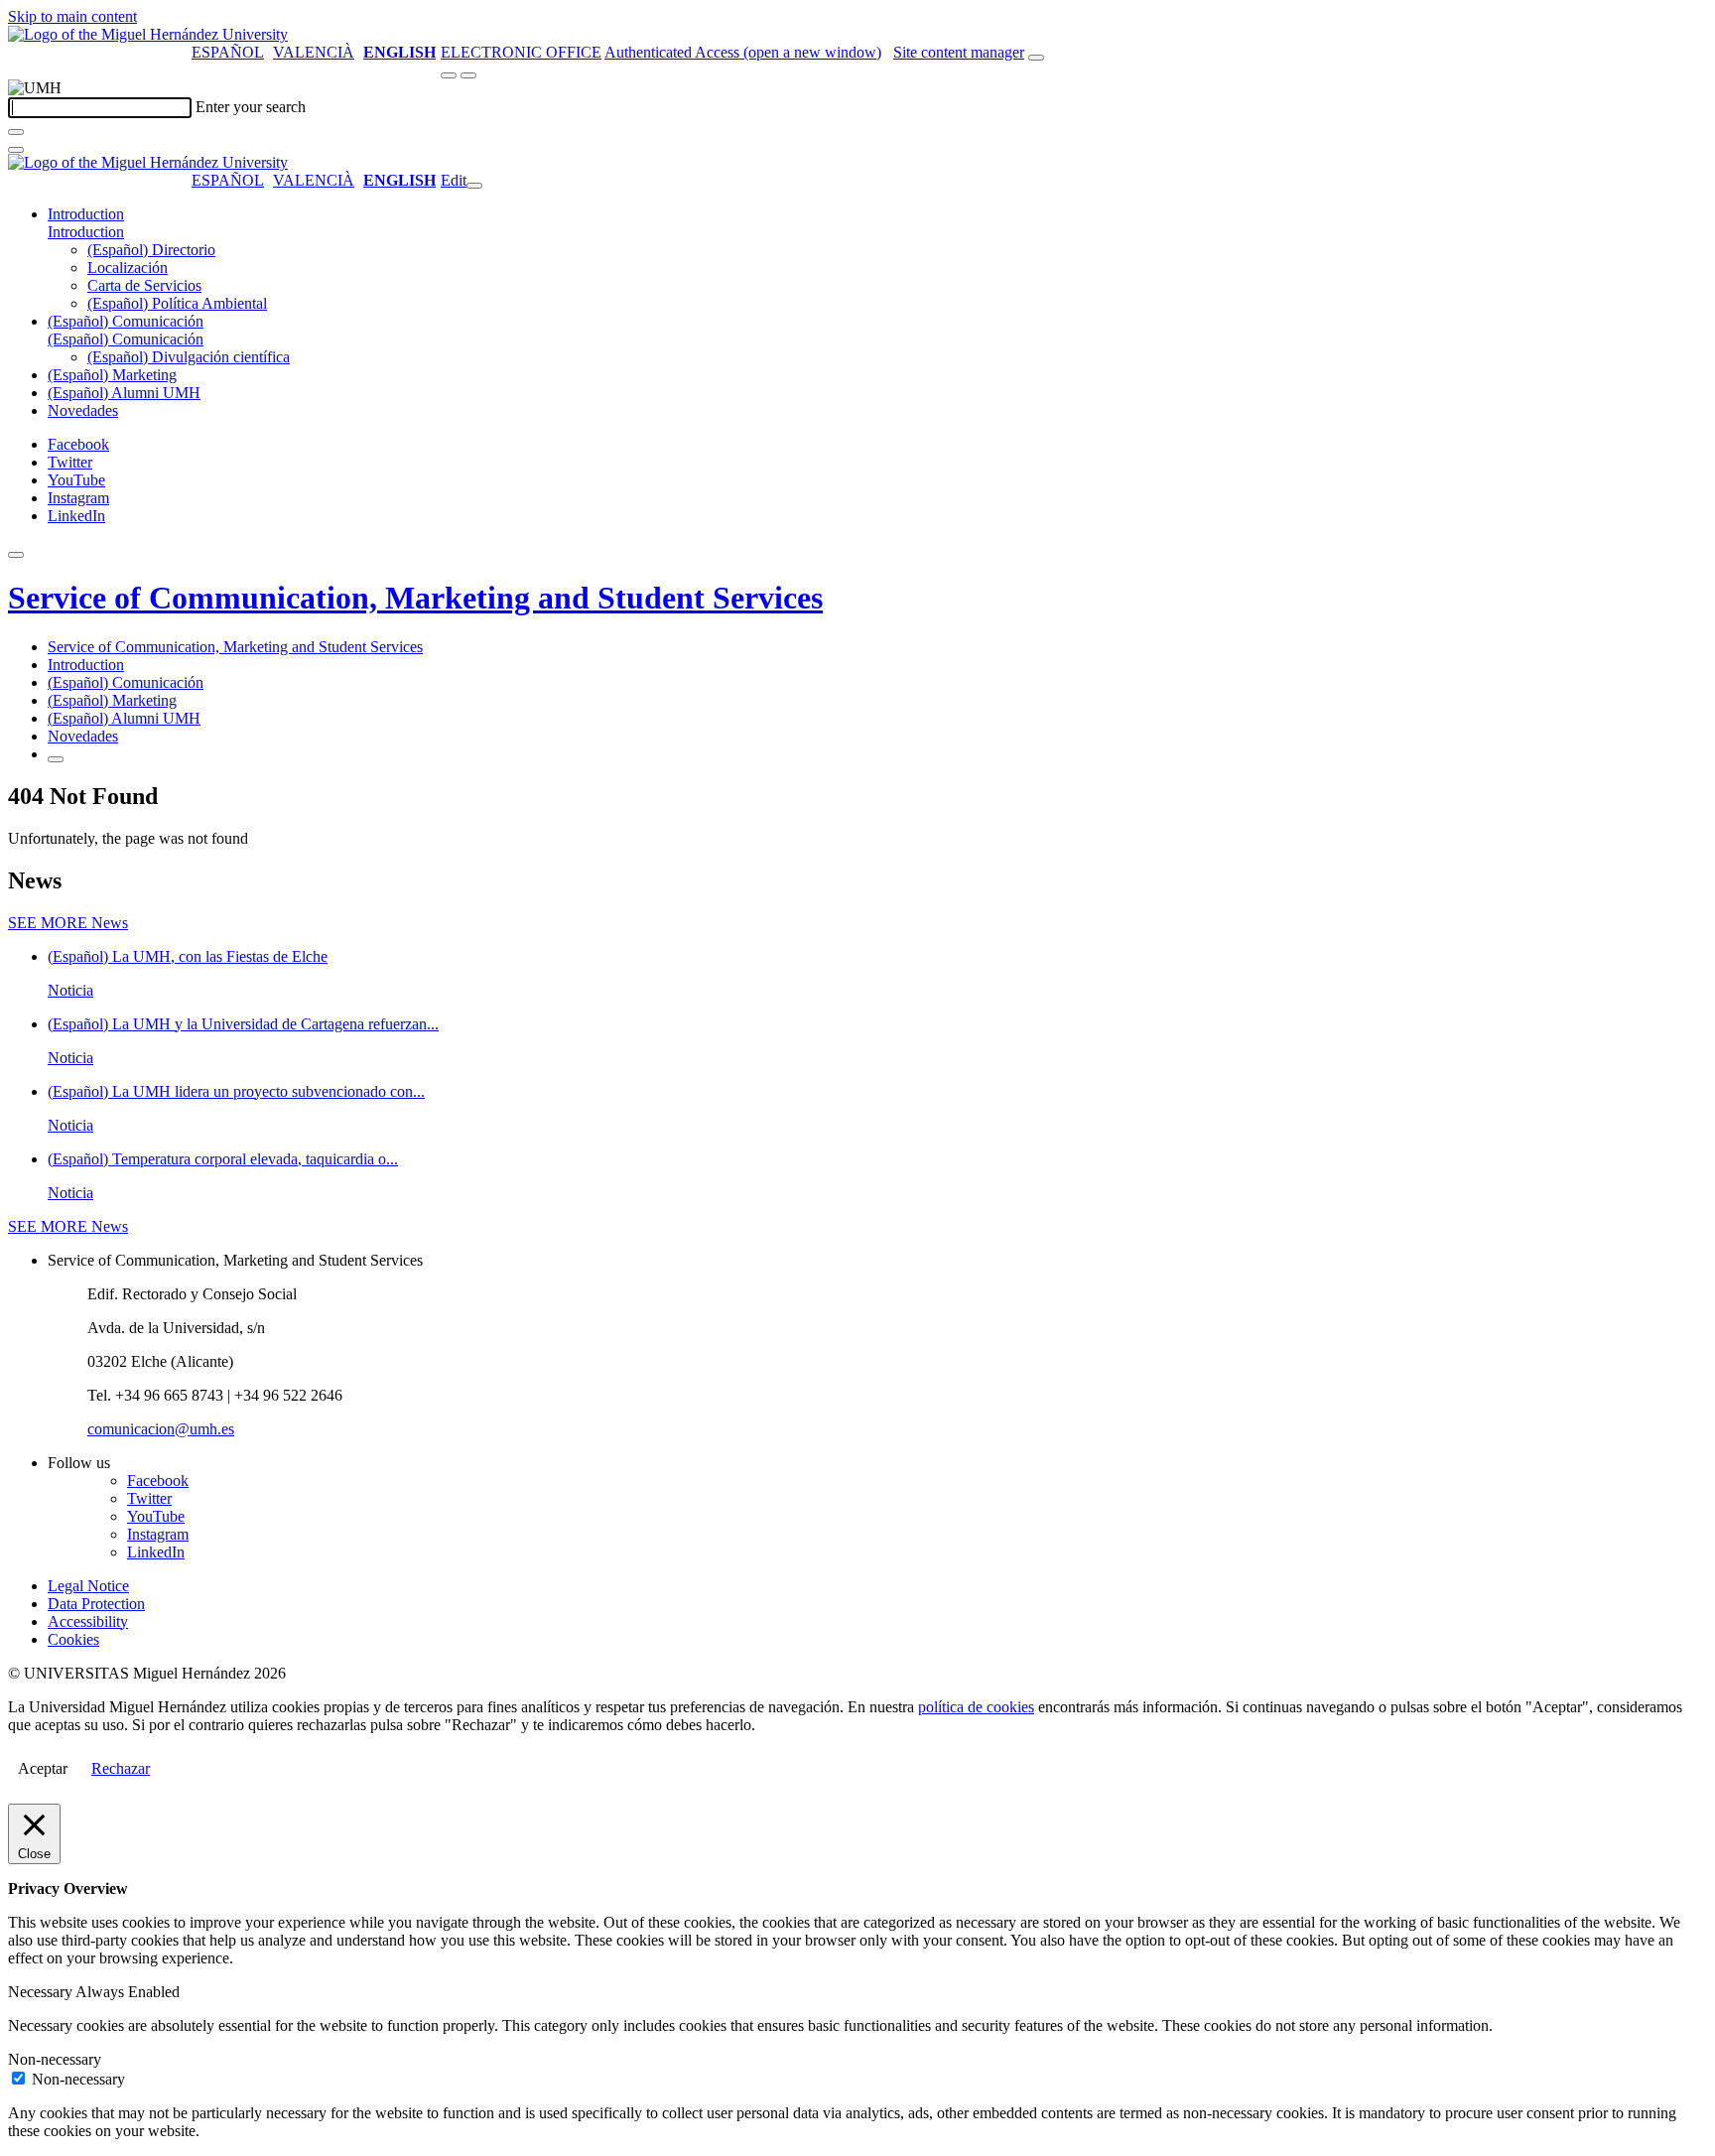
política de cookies (976, 1707)
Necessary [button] (42, 1992)
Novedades (83, 410)
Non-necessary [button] (55, 2059)
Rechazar (121, 1768)
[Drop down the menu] (468, 75)
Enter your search (251, 107)
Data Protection (96, 1604)
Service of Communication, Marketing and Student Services (415, 598)
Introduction (86, 214)
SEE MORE (68, 923)
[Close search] (16, 150)
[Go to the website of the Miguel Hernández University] (148, 34)
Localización (128, 268)
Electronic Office (521, 52)
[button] (86, 232)
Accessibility (88, 1621)
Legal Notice (88, 1586)
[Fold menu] (474, 186)
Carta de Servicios (144, 285)
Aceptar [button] (43, 1768)
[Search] (16, 132)
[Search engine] (1036, 58)
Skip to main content (72, 16)
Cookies (73, 1639)
